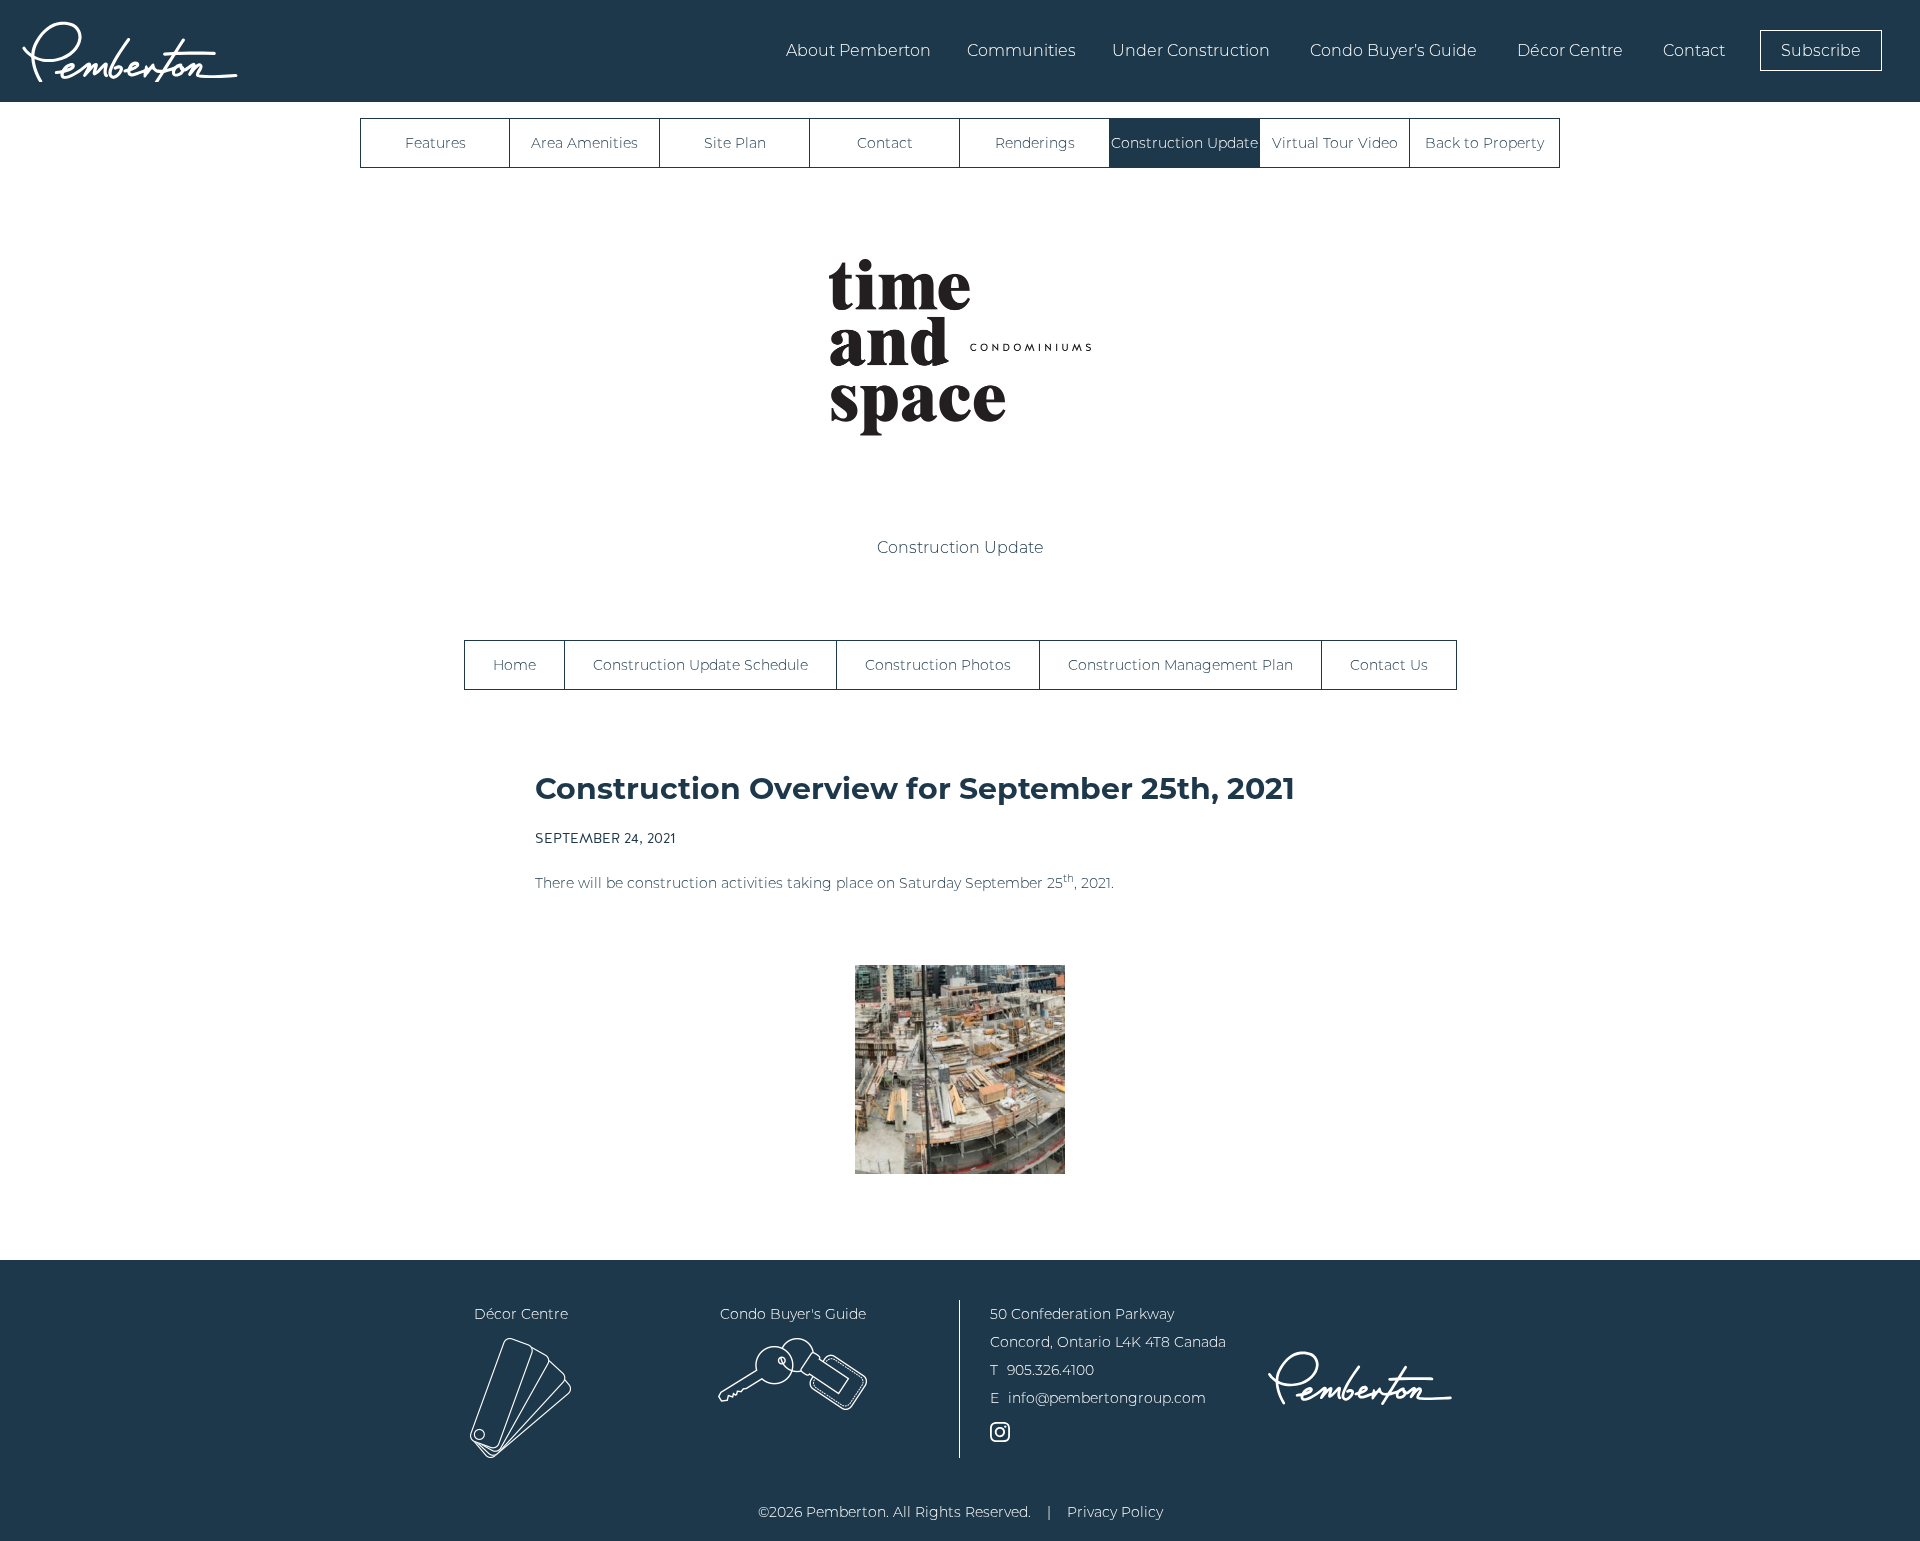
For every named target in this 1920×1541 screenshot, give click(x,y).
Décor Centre (1570, 50)
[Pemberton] (1360, 1377)
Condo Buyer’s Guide (1393, 50)
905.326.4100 (1050, 1370)
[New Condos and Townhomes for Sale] (130, 51)
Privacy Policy (1115, 1512)
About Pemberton (858, 50)
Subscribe (1821, 50)
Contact (1694, 50)
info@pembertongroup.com (1107, 1398)
